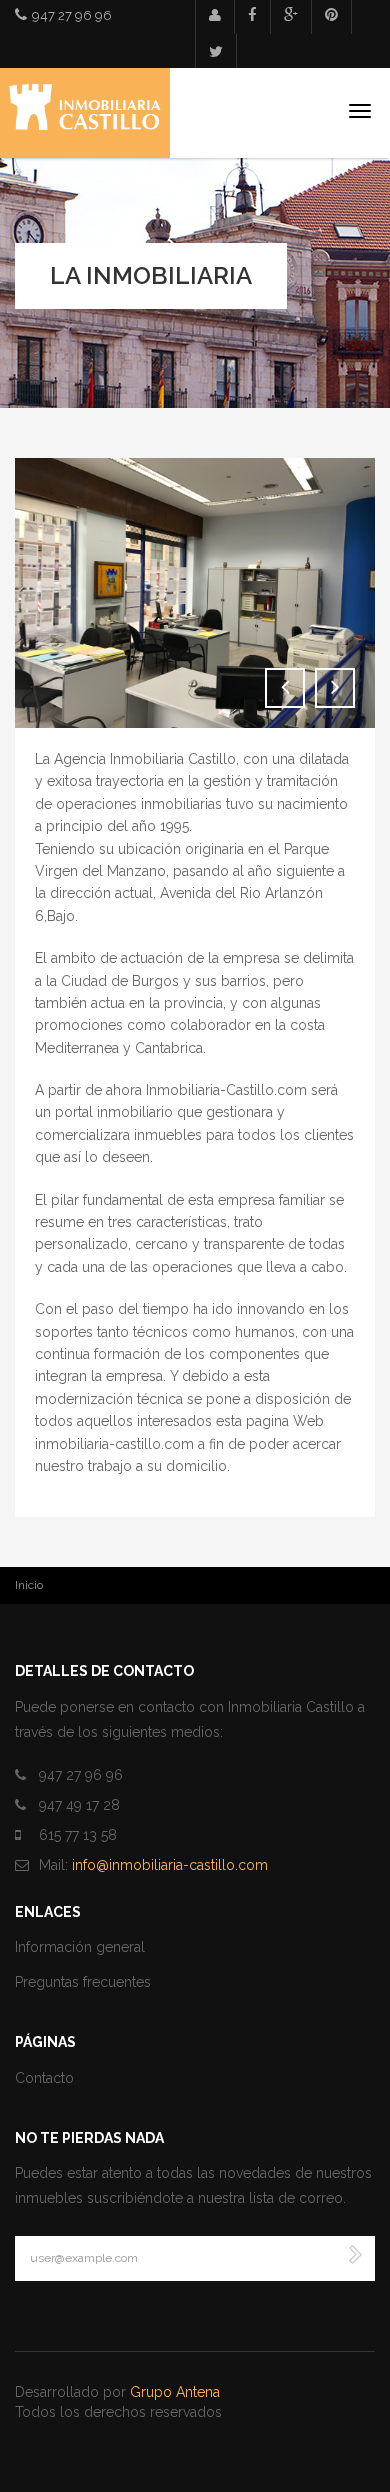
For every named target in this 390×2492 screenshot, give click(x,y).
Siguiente (335, 688)
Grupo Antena (175, 2392)
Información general (80, 1947)
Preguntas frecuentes (83, 1982)
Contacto (44, 2078)
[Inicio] (85, 113)
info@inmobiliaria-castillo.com (170, 1865)
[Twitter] (216, 52)
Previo (285, 688)
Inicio (29, 1585)
